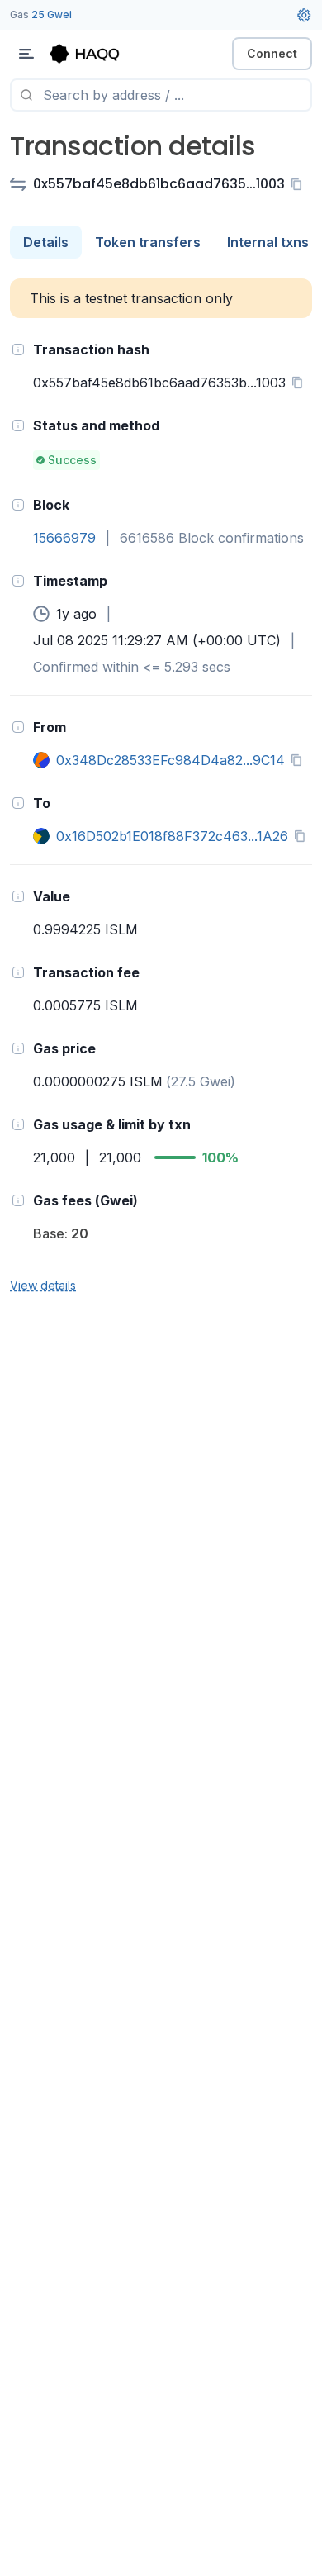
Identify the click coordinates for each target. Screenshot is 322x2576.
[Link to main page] (99, 54)
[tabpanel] (161, 787)
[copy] (300, 184)
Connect (272, 53)
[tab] (46, 242)
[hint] (18, 349)
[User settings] (304, 15)
